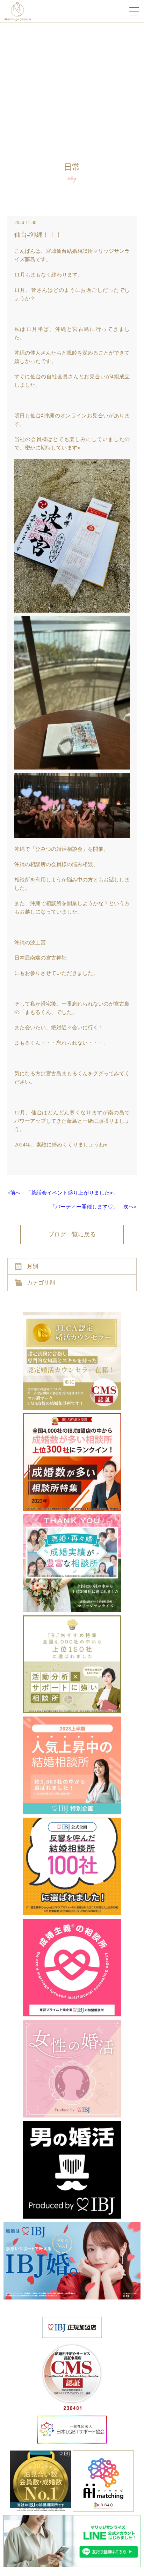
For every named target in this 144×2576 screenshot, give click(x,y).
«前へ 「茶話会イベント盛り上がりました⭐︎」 (63, 1193)
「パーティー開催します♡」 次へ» (93, 1207)
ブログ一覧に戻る (72, 1234)
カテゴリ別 (41, 1283)
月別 (33, 1266)
